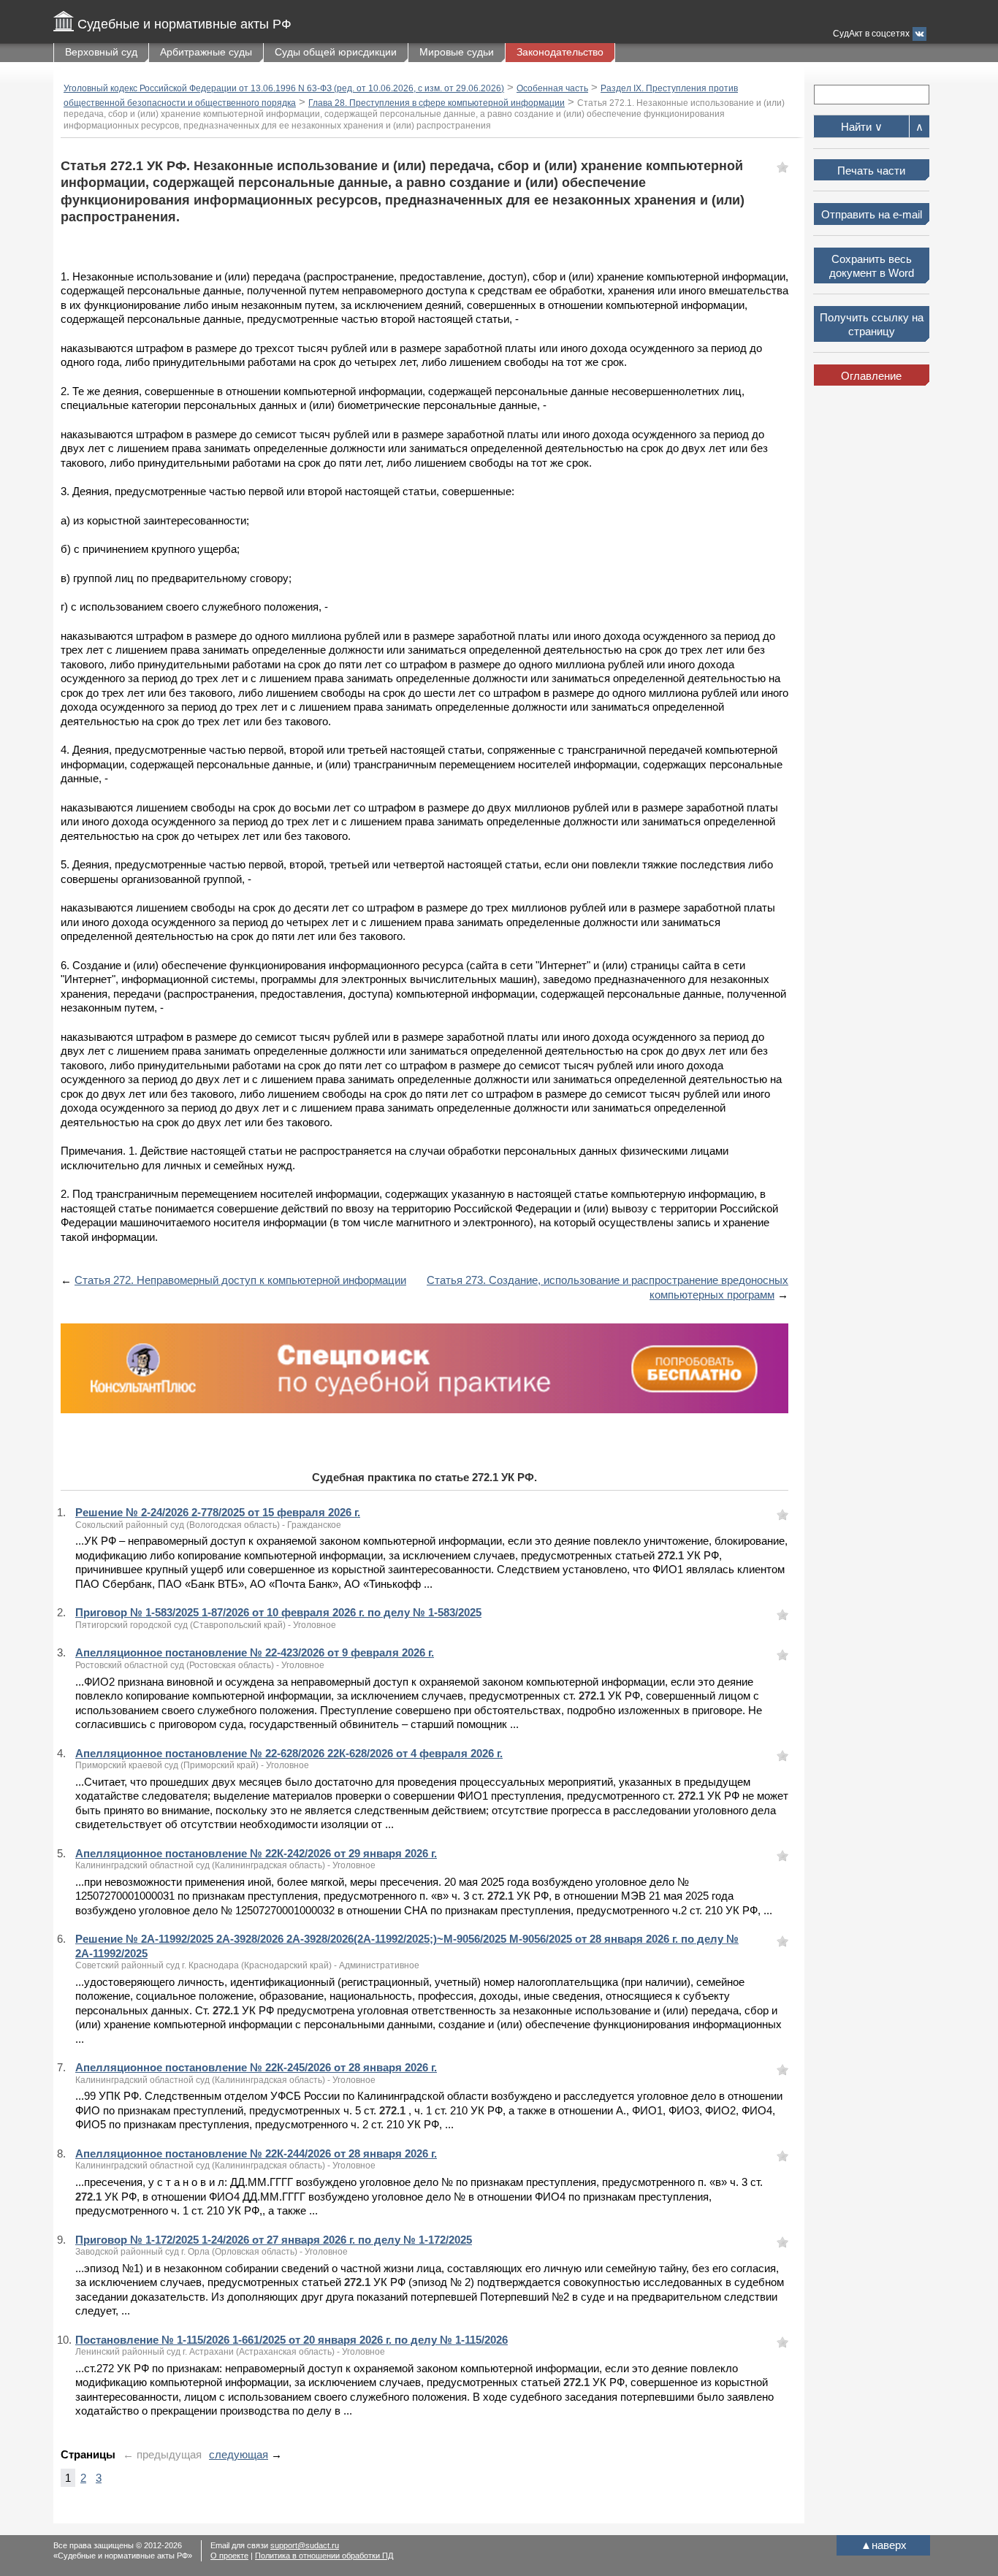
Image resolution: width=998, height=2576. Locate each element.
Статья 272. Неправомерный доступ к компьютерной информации (240, 1280)
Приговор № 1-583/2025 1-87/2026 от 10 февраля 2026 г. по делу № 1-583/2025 (278, 1612)
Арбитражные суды (206, 52)
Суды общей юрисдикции (336, 52)
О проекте (229, 2556)
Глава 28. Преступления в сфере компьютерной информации (437, 103)
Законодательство (560, 52)
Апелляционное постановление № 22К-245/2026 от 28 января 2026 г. (256, 2067)
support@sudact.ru (305, 2545)
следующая (239, 2454)
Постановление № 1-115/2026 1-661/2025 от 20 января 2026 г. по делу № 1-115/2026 (292, 2340)
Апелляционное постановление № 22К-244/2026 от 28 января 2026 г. (256, 2153)
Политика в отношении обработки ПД (324, 2556)
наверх (884, 2545)
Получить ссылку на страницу (872, 325)
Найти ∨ (862, 127)
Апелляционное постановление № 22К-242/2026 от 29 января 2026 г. (256, 1853)
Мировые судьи (457, 52)
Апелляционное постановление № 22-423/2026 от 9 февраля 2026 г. (255, 1652)
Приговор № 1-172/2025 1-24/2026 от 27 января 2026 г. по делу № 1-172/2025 (274, 2240)
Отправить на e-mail (872, 214)
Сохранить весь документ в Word (872, 266)
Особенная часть (552, 88)
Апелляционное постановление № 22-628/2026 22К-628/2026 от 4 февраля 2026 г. (289, 1753)
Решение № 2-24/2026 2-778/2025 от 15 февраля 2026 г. (218, 1512)
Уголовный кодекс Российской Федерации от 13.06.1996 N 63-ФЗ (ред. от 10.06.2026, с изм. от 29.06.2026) (284, 88)
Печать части (871, 171)
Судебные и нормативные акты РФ (184, 24)
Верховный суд (101, 52)
